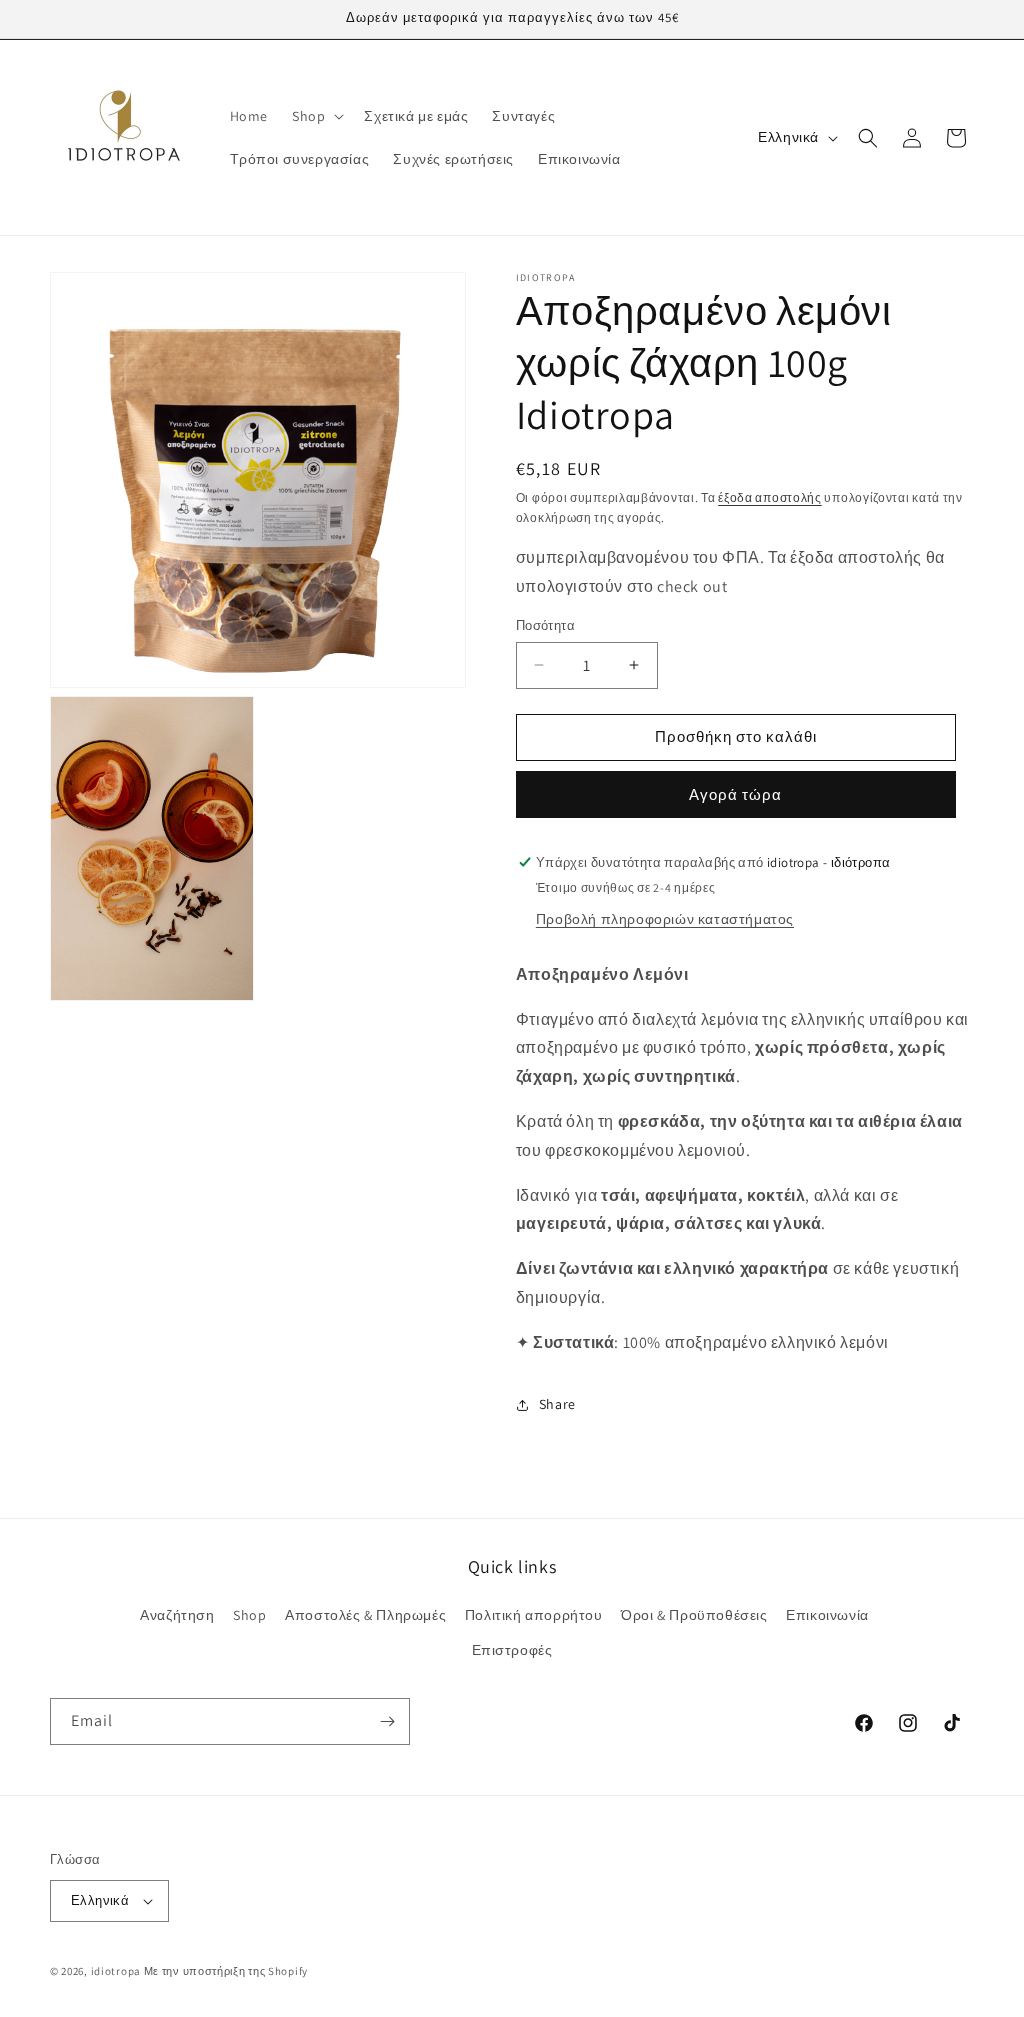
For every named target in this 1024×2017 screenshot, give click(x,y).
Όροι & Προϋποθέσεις (694, 1615)
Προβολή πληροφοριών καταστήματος (665, 919)
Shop (249, 1615)
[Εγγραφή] (387, 1721)
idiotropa (116, 1971)
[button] (316, 116)
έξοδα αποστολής (770, 497)
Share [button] (557, 1404)
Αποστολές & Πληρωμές (365, 1615)
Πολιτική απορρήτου (534, 1615)
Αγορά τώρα (735, 794)
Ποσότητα (545, 625)
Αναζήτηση (177, 1615)
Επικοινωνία (827, 1615)
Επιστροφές (512, 1650)
